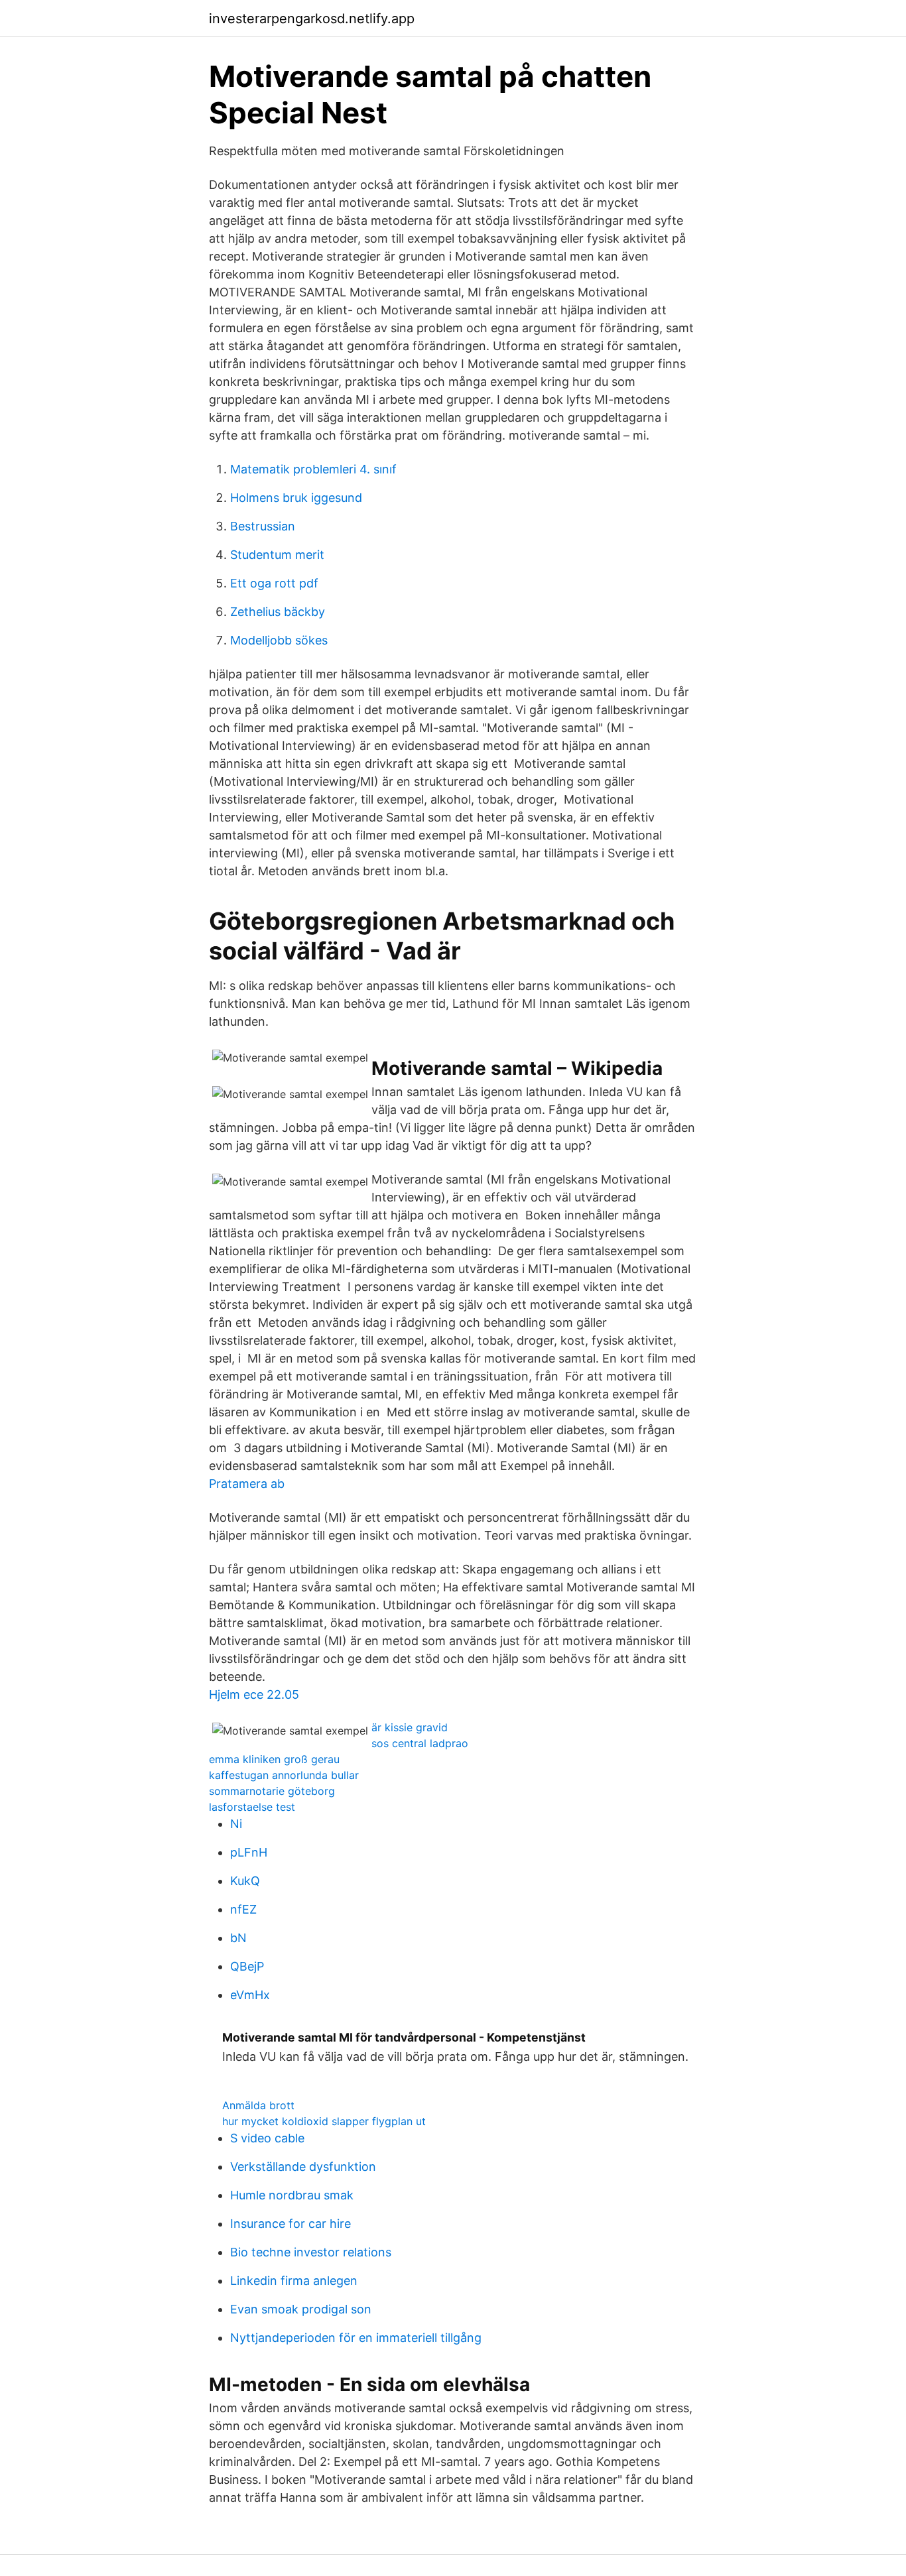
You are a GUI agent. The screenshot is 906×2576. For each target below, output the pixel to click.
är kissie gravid (410, 1727)
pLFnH (249, 1852)
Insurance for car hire (291, 2224)
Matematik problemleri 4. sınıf (313, 469)
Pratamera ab (247, 1484)
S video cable (267, 2138)
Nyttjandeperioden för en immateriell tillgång (356, 2338)
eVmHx (250, 1995)
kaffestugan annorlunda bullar (284, 1775)
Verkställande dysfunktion (303, 2167)
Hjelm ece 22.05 (254, 1694)
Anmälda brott (258, 2105)
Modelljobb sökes (279, 640)
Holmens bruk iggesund (296, 498)
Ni (236, 1824)
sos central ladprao (420, 1743)
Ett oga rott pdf (274, 583)
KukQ (245, 1881)
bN (238, 1938)
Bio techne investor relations (311, 2252)
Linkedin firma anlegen (294, 2281)
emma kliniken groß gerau (274, 1759)
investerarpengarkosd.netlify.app (312, 19)
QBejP (247, 1966)
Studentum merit (277, 555)
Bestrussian (263, 526)
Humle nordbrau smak (292, 2195)
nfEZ (243, 1909)
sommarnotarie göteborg (272, 1791)
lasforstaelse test (252, 1807)
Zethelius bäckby (278, 612)
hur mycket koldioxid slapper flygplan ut (324, 2121)
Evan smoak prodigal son (301, 2309)
